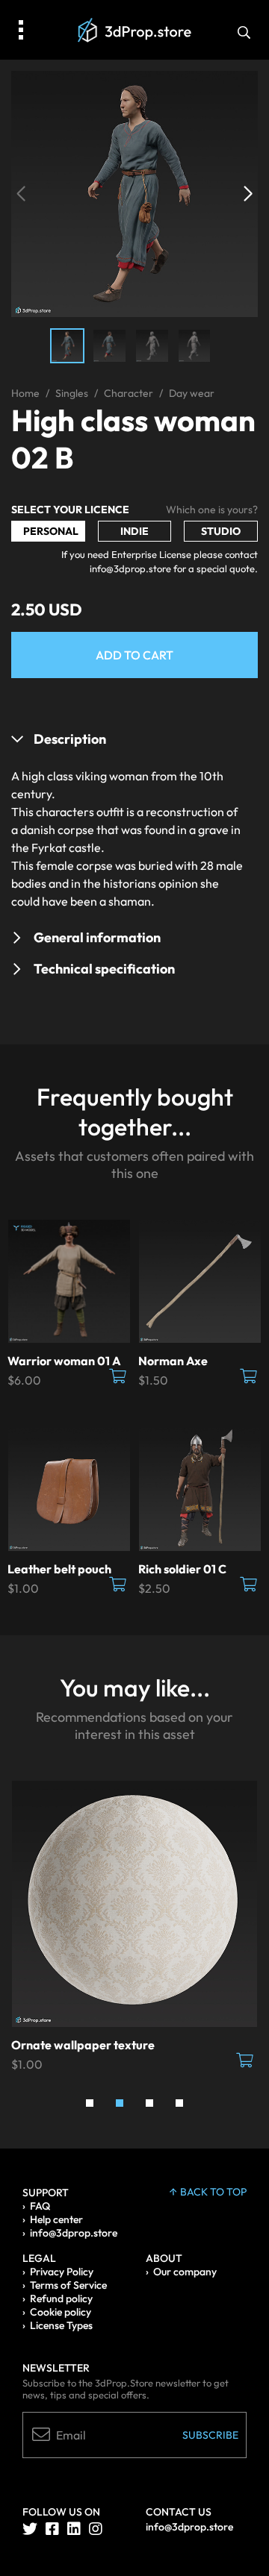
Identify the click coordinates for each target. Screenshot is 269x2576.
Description (70, 739)
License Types (61, 2325)
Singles (72, 393)
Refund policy (61, 2298)
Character (129, 393)
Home (25, 393)
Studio (221, 531)
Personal (51, 531)
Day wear (192, 393)
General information (97, 937)
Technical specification (104, 969)
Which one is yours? (212, 510)
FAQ (40, 2206)
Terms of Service (68, 2285)
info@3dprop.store (74, 2233)
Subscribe (210, 2435)
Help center (56, 2219)
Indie (134, 531)
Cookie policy (61, 2312)
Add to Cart (134, 655)
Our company (185, 2272)
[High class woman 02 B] (134, 192)
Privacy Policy (62, 2272)
